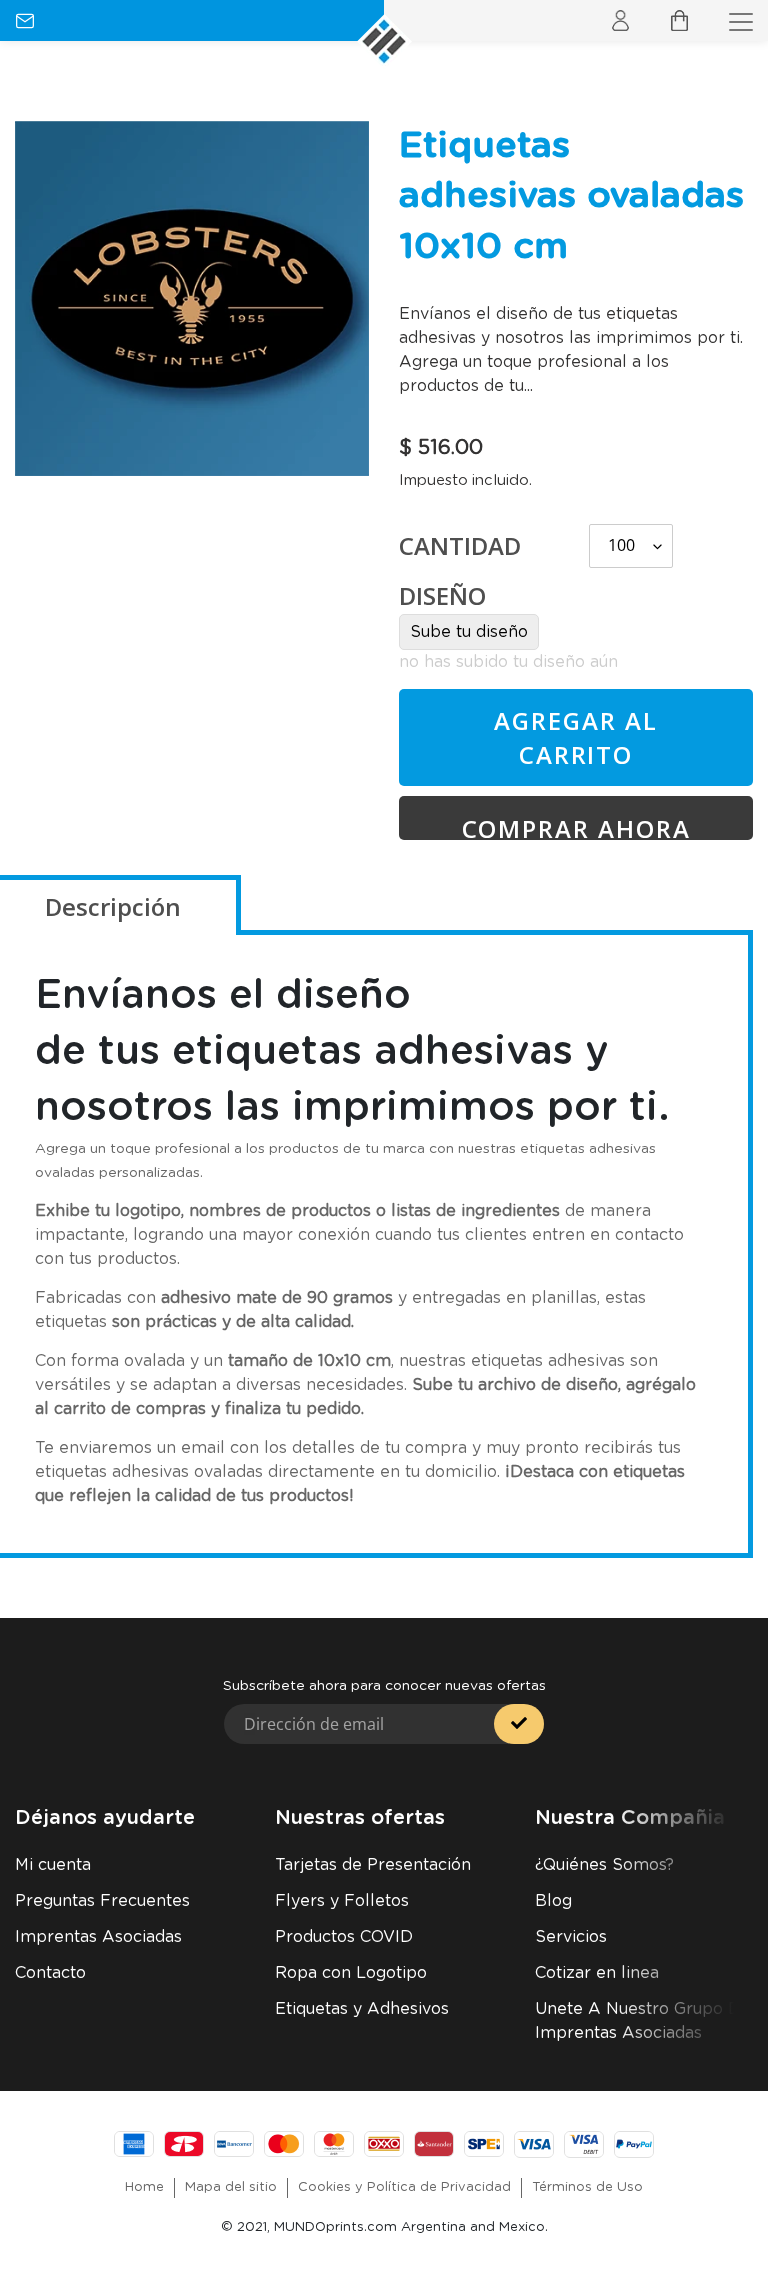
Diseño (442, 595)
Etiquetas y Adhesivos (362, 2009)
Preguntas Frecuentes (102, 1901)
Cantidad (460, 545)
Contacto (50, 1973)
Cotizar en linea (597, 1973)
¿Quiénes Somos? (604, 1865)
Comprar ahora (576, 826)
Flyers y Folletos (342, 1901)
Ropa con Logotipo (351, 1973)
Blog (553, 1901)
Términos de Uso (587, 2187)
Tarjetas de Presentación (373, 1865)
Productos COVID (344, 1937)
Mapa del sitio (231, 2187)
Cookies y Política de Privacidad (404, 2187)
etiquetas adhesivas (372, 1052)
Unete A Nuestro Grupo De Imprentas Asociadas (643, 2021)
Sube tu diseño (469, 632)
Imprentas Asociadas (98, 1937)
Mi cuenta (53, 1865)
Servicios (571, 1937)
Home (144, 2187)
